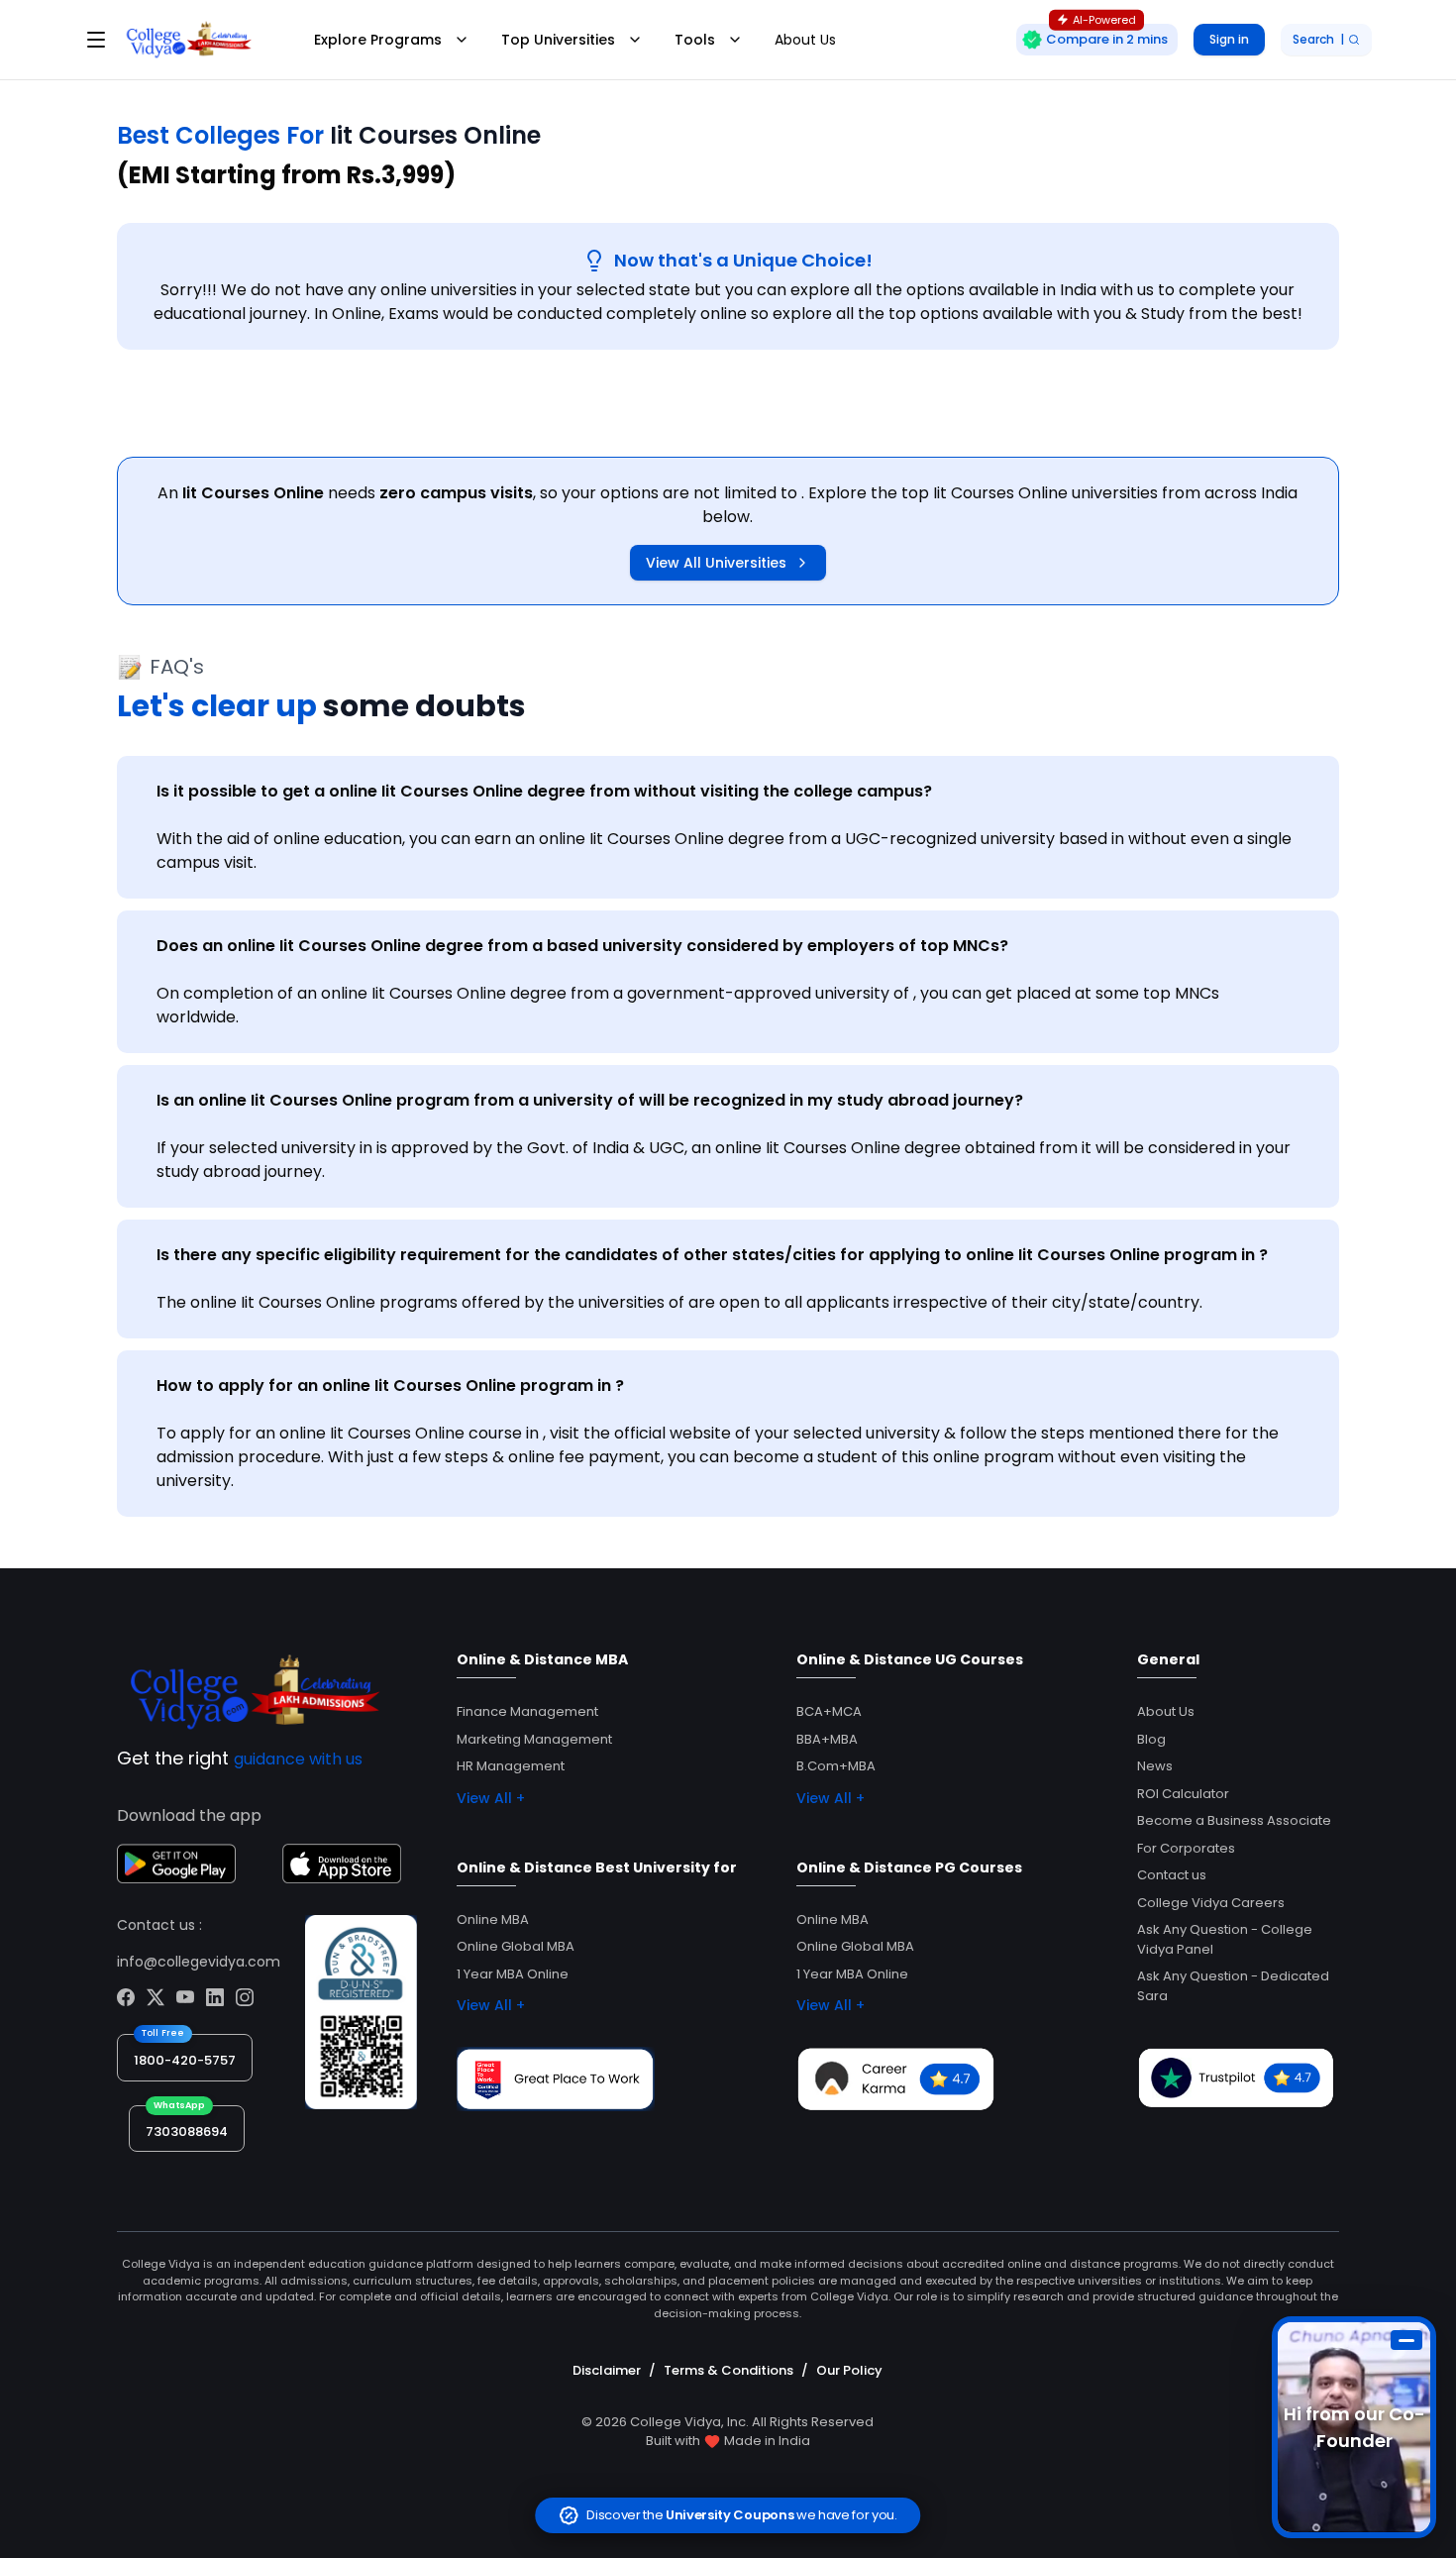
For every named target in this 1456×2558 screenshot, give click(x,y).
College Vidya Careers (1211, 1903)
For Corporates (1186, 1848)
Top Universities (558, 40)
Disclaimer (607, 2370)
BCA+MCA (829, 1711)
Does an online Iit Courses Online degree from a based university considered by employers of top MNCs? (582, 946)
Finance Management (527, 1711)
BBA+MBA (827, 1739)
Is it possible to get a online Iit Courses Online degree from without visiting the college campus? (544, 791)
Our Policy (849, 2370)
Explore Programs (378, 40)
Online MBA (493, 1919)
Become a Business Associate (1234, 1820)
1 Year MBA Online (513, 1974)
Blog (1151, 1739)
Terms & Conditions (728, 2370)
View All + (491, 1798)
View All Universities (716, 563)
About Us (805, 40)
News (1155, 1766)
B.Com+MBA (836, 1766)
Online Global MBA (516, 1946)
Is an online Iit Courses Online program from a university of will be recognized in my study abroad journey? (590, 1100)
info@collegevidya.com (199, 1962)
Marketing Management (534, 1739)
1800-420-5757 (185, 2060)
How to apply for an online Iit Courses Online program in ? (390, 1386)
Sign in (1229, 39)
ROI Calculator (1183, 1794)
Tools (695, 40)
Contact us (1172, 1875)
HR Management (511, 1766)
